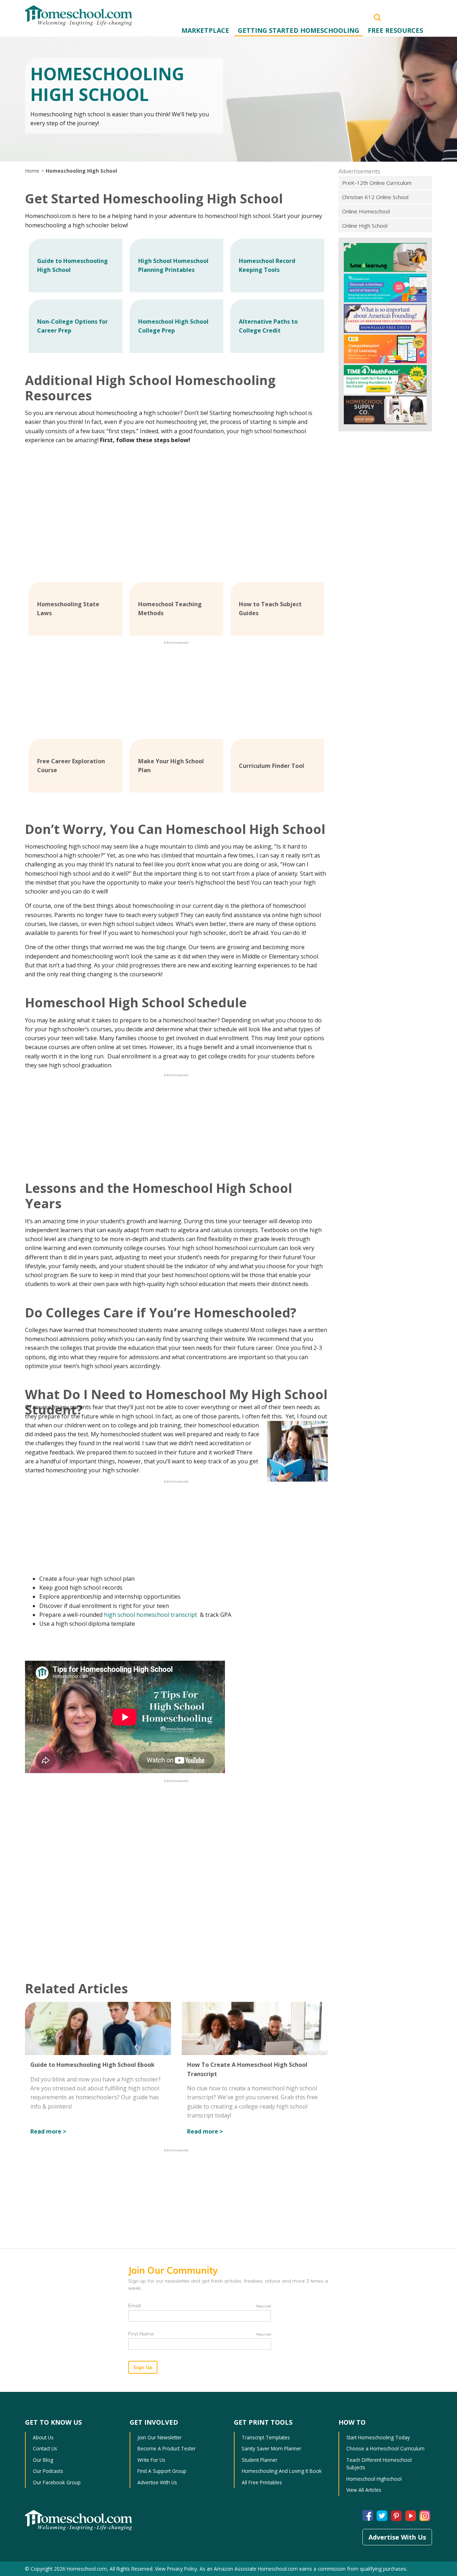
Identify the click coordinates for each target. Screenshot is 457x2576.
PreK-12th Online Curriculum (377, 183)
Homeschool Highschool (374, 2479)
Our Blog (43, 2460)
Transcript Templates (266, 2437)
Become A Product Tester (167, 2448)
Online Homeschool (366, 211)
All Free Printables (262, 2482)
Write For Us (151, 2460)
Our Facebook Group (57, 2482)
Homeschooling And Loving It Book (282, 2471)
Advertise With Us (157, 2482)
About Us (43, 2437)
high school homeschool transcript (151, 1615)
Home (32, 171)
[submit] (377, 17)
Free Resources (395, 30)
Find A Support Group (162, 2471)
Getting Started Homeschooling (298, 30)
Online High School (365, 226)
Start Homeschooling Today (378, 2437)
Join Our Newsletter (160, 2437)
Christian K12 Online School (375, 197)
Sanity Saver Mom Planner (272, 2448)
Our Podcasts (48, 2471)
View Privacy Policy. (177, 2569)
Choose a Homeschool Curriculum (385, 2448)
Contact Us (45, 2448)
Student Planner (260, 2460)
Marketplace (205, 30)
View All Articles (364, 2490)
